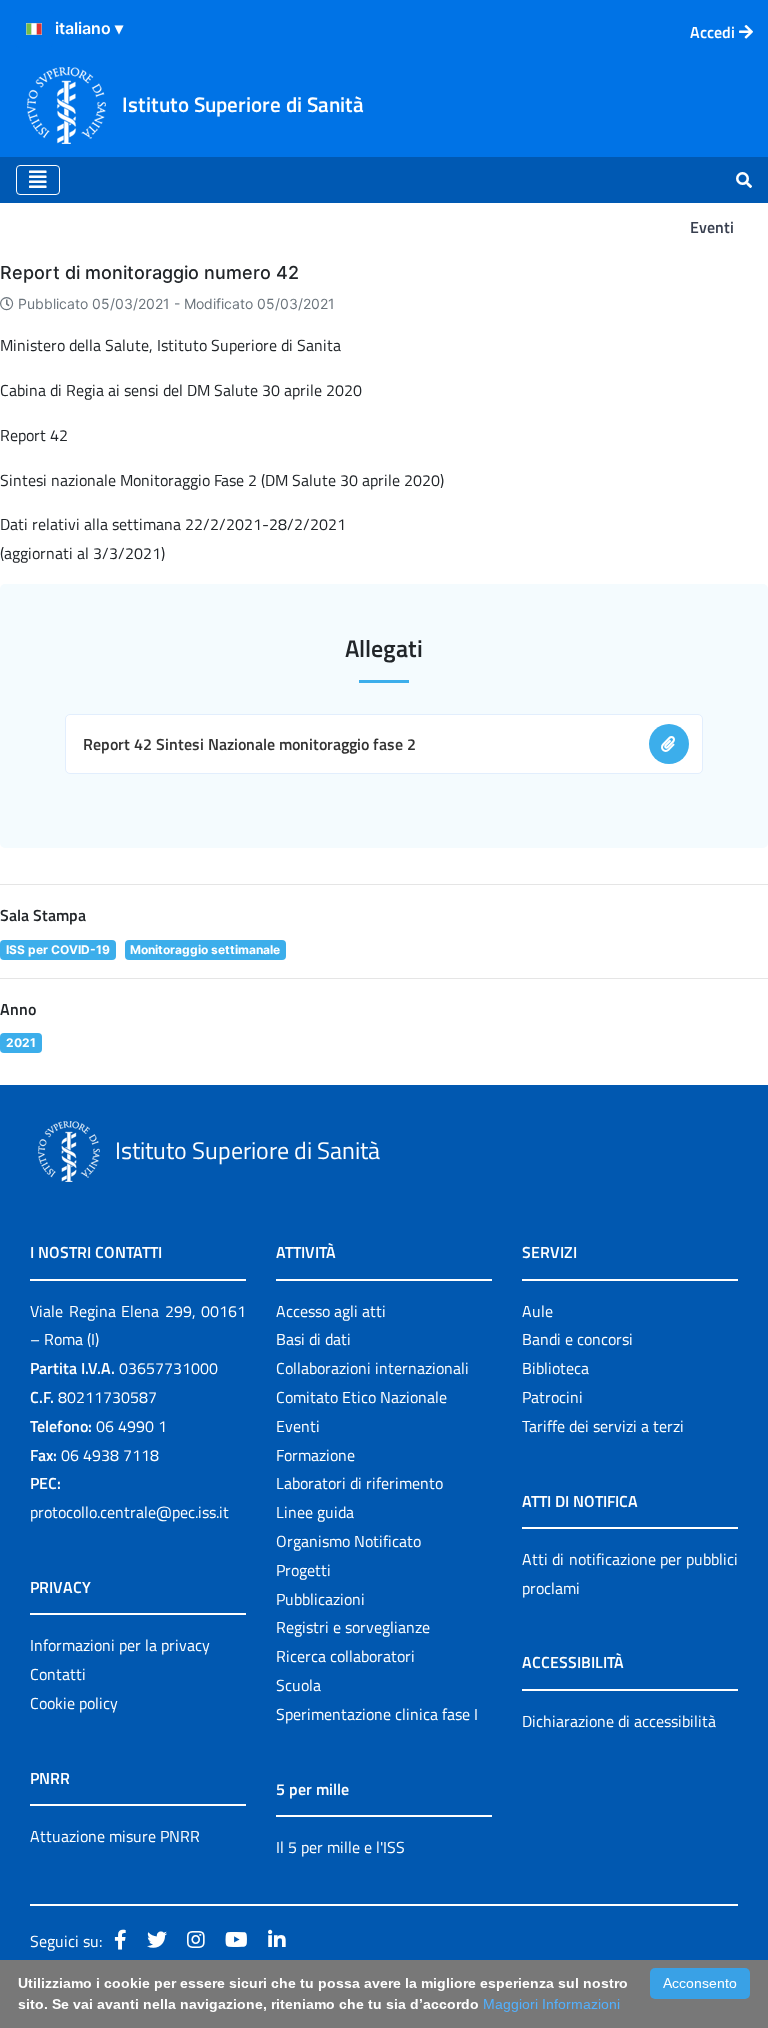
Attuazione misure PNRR (115, 1836)
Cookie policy (74, 1703)
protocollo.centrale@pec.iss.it (129, 1512)
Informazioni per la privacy (120, 1645)
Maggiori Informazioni (551, 2004)
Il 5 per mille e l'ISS (340, 1847)
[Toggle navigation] (38, 180)
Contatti (58, 1674)
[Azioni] (34, 29)
